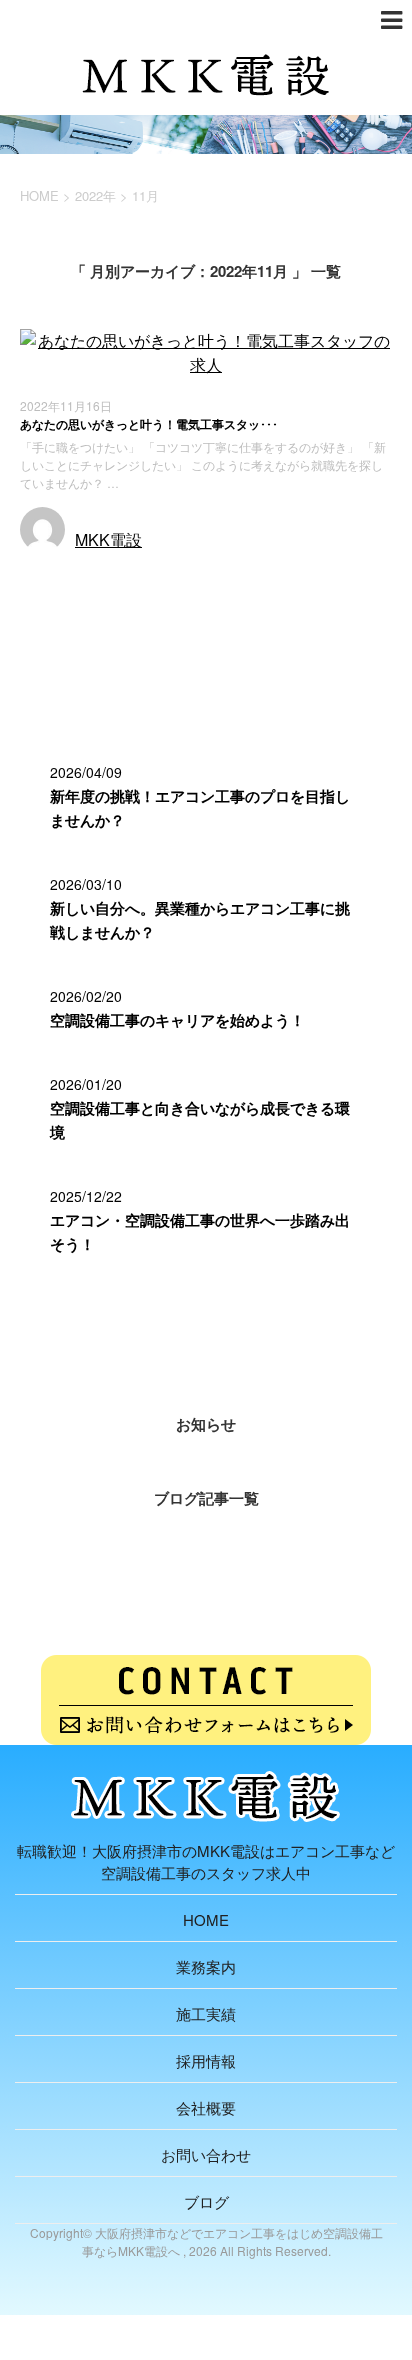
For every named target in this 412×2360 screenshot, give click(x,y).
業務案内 (206, 1966)
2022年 (95, 195)
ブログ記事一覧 (206, 1498)
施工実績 (206, 2013)
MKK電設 (108, 539)
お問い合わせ (206, 2154)
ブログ (206, 2201)
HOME (206, 1919)
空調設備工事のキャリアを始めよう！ (177, 1020)
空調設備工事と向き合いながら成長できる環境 (200, 1120)
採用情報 (206, 2060)
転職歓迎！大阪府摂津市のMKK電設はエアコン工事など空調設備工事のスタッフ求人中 (206, 1861)
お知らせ (53, 576)
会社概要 (206, 2107)
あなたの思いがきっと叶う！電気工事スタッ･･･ (149, 424)
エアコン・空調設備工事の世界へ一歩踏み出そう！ (200, 1232)
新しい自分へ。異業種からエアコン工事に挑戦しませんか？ (200, 920)
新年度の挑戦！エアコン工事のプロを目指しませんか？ (200, 808)
